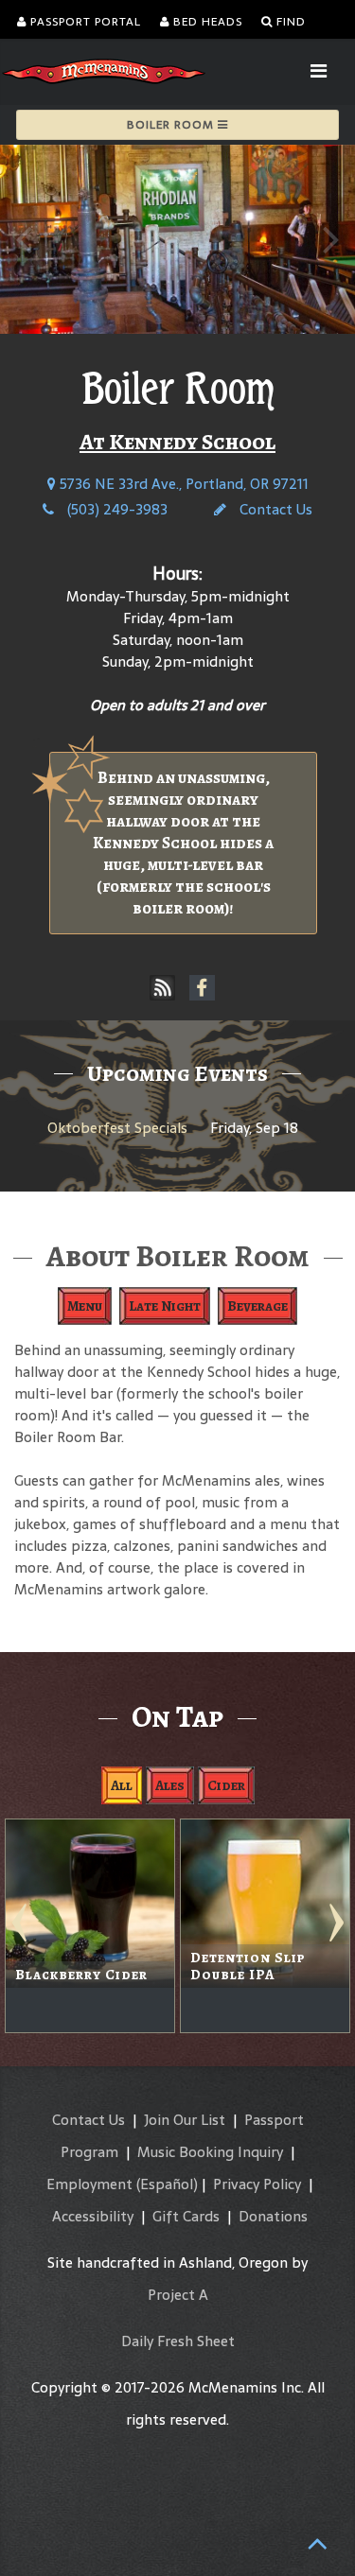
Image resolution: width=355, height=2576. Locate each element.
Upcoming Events (177, 1073)
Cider (226, 1785)
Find (289, 22)
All (122, 1785)
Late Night (165, 1306)
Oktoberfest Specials (117, 1128)
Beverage (257, 1306)
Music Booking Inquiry (210, 2152)
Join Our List (185, 2120)
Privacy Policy (257, 2184)
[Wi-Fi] (163, 988)
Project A (178, 2295)
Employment (89, 2184)
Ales (170, 1785)
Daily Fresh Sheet (178, 2341)
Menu (85, 1306)
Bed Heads (206, 22)
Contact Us (274, 509)
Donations (273, 2216)
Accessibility (93, 2216)
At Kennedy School (177, 442)
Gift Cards (186, 2216)
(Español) (167, 2184)
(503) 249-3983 (115, 509)
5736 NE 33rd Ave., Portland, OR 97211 (182, 484)
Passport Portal (84, 22)
